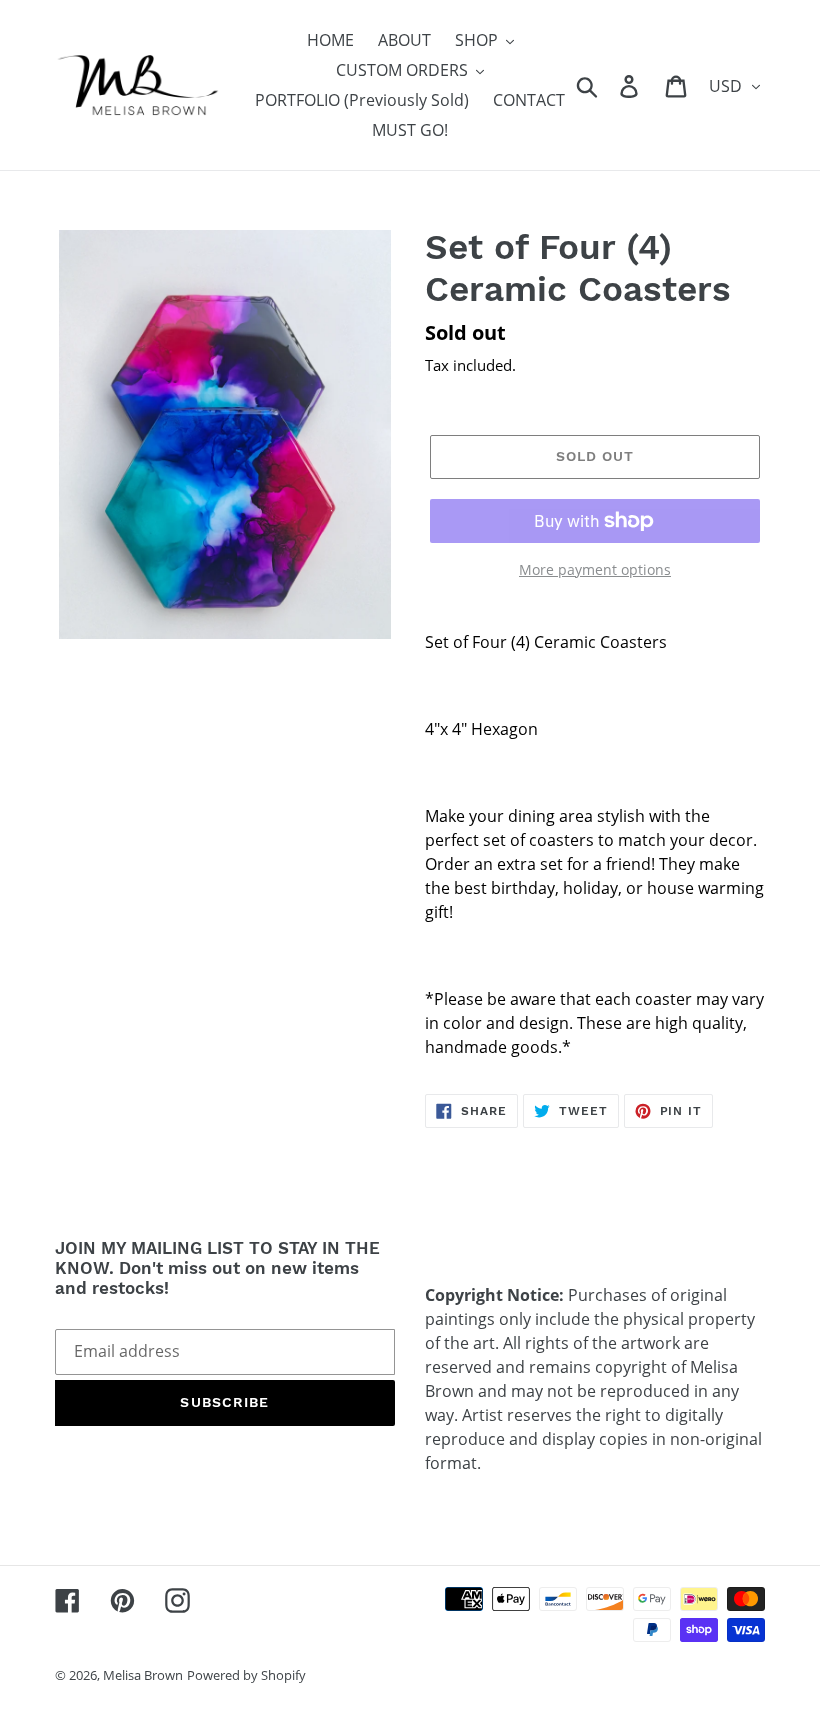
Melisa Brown (143, 1675)
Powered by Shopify (246, 1675)
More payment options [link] (595, 569)
